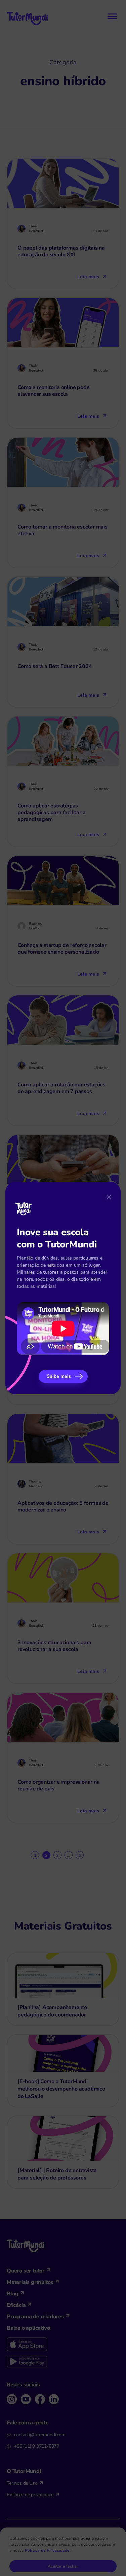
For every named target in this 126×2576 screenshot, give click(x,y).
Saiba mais (59, 1376)
